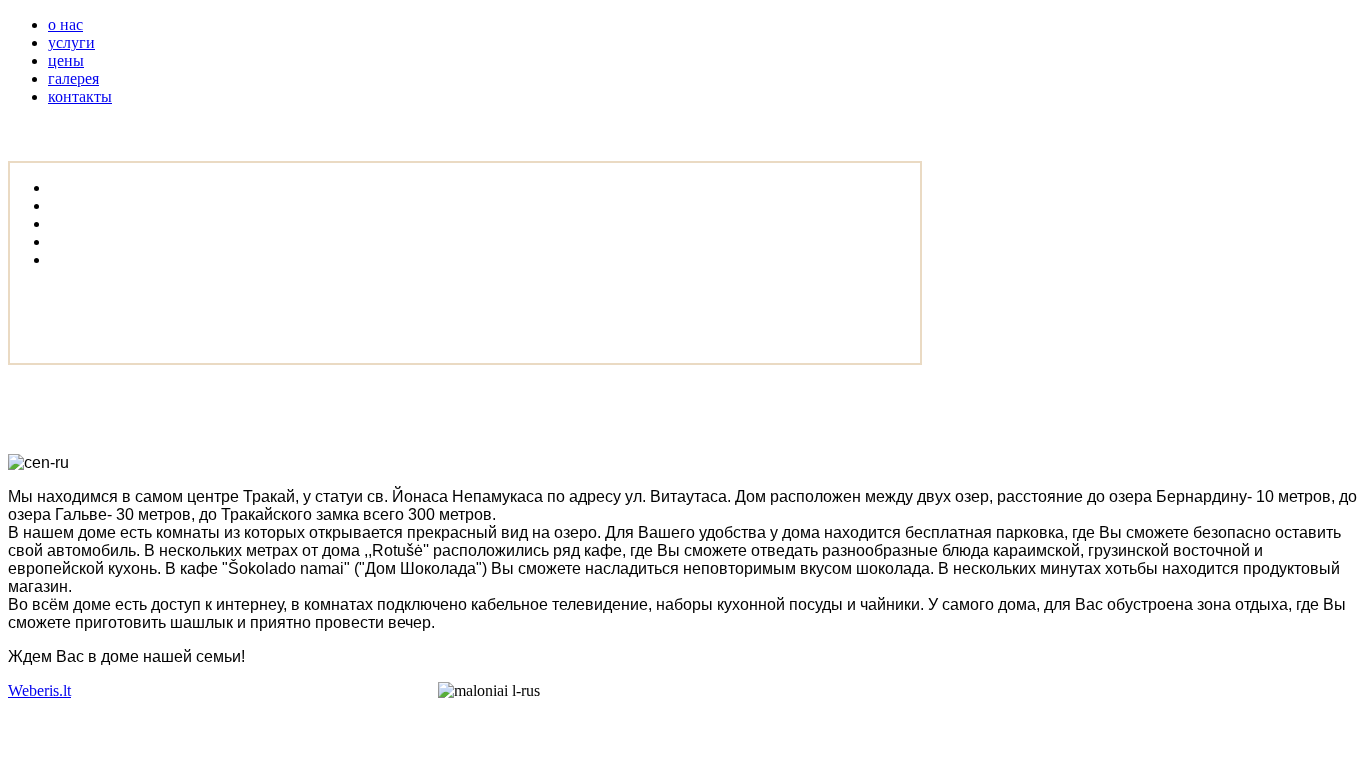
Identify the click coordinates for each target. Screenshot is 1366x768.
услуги (71, 42)
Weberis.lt (39, 690)
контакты (80, 96)
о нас (65, 24)
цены (66, 60)
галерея (73, 78)
